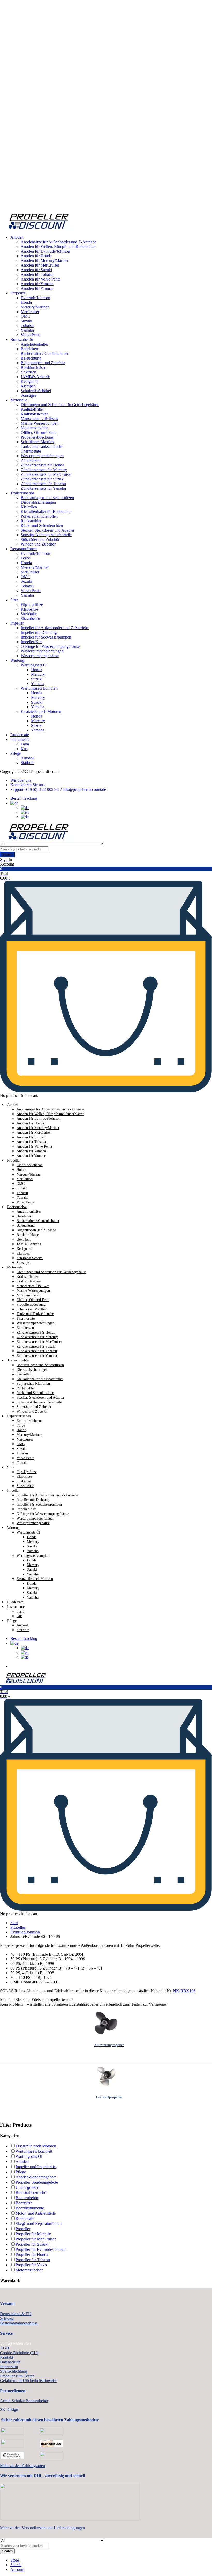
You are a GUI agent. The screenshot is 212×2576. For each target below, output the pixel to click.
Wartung (17, 660)
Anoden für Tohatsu (37, 274)
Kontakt (7, 2357)
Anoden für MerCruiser (40, 265)
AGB (5, 2348)
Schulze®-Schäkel (36, 391)
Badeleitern (30, 349)
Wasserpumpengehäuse (40, 656)
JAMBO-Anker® (35, 377)
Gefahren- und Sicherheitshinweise (29, 2381)
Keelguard (29, 381)
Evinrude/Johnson (35, 298)
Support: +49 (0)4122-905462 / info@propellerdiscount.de (58, 789)
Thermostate (31, 451)
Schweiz (7, 2318)
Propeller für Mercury (33, 2234)
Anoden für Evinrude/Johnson (45, 251)
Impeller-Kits (31, 642)
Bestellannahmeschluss (19, 2323)
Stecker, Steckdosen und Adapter (48, 530)
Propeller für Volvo (31, 2265)
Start (14, 1923)
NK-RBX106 (184, 1991)
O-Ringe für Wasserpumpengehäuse (50, 646)
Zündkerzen (31, 460)
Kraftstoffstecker (34, 414)
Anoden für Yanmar (37, 288)
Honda (26, 302)
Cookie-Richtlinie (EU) (19, 2353)
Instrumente (20, 739)
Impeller (17, 623)
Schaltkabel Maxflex (37, 442)
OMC (25, 316)
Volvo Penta (31, 335)
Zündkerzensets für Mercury (44, 470)
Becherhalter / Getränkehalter (45, 353)
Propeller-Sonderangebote (37, 2182)
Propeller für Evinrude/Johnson (41, 2249)
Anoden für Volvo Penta (41, 279)
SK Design (9, 2410)
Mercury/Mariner (35, 307)
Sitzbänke (29, 614)
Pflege (16, 753)
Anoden (17, 237)
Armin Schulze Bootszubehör (24, 2401)
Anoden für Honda (36, 256)
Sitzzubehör (30, 618)
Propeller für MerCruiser (36, 2239)
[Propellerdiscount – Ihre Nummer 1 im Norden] (39, 228)
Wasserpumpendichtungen (42, 456)
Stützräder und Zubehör (40, 539)
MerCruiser (30, 312)
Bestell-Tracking (24, 798)
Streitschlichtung (14, 2371)
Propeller (18, 293)
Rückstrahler (31, 521)
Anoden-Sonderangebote (36, 2177)
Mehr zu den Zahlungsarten (22, 2466)
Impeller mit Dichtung (39, 632)
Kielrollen (29, 507)
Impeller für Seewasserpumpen (46, 637)
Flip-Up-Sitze (32, 605)
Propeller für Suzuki (32, 2244)
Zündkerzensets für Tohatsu (43, 484)
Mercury (38, 674)
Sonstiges (28, 395)
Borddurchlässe (33, 367)
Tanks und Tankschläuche (42, 446)
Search (7, 855)
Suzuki (26, 321)
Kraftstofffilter (32, 409)
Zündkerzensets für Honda (42, 465)
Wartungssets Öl (34, 665)
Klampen (28, 386)
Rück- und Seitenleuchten (42, 526)
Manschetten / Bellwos (39, 419)
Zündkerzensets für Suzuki (43, 479)
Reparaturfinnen (24, 549)
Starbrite (28, 763)
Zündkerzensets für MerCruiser (46, 474)
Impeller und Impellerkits (36, 2167)
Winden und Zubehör (38, 544)
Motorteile (19, 400)
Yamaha (27, 330)
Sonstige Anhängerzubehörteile (46, 535)
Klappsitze (29, 609)
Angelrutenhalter (34, 344)
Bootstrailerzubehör (32, 2193)
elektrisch (28, 372)
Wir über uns (21, 780)
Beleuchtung (31, 358)
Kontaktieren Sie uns (27, 785)
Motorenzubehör (34, 428)
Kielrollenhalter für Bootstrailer (46, 512)
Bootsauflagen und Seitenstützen (47, 498)
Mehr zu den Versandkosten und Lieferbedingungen (42, 2528)
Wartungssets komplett (39, 688)
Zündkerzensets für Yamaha (43, 488)
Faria (25, 744)
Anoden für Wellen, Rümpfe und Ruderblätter (58, 247)
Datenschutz (10, 2362)
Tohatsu (27, 326)
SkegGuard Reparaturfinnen (39, 2224)
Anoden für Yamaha (37, 284)
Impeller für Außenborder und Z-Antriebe (55, 628)
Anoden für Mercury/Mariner (45, 260)
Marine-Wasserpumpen (40, 423)
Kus (24, 749)
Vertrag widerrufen (15, 2343)
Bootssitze (24, 2203)
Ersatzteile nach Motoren (41, 711)
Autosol (27, 758)
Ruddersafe (20, 735)
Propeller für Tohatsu (33, 2260)
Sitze (14, 600)
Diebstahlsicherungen (38, 502)
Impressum (9, 2367)
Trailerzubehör (22, 493)
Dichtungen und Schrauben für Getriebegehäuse (60, 405)
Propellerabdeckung (37, 437)
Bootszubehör (22, 340)
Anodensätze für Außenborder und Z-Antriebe (59, 242)
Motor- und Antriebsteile (36, 2213)
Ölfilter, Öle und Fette (39, 433)
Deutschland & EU (16, 2314)
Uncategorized (27, 2187)
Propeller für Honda (32, 2255)
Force (25, 558)
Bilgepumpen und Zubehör (43, 363)
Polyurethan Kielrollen (39, 516)
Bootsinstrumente (30, 2208)
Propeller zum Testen (17, 2376)
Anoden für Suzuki (36, 270)
